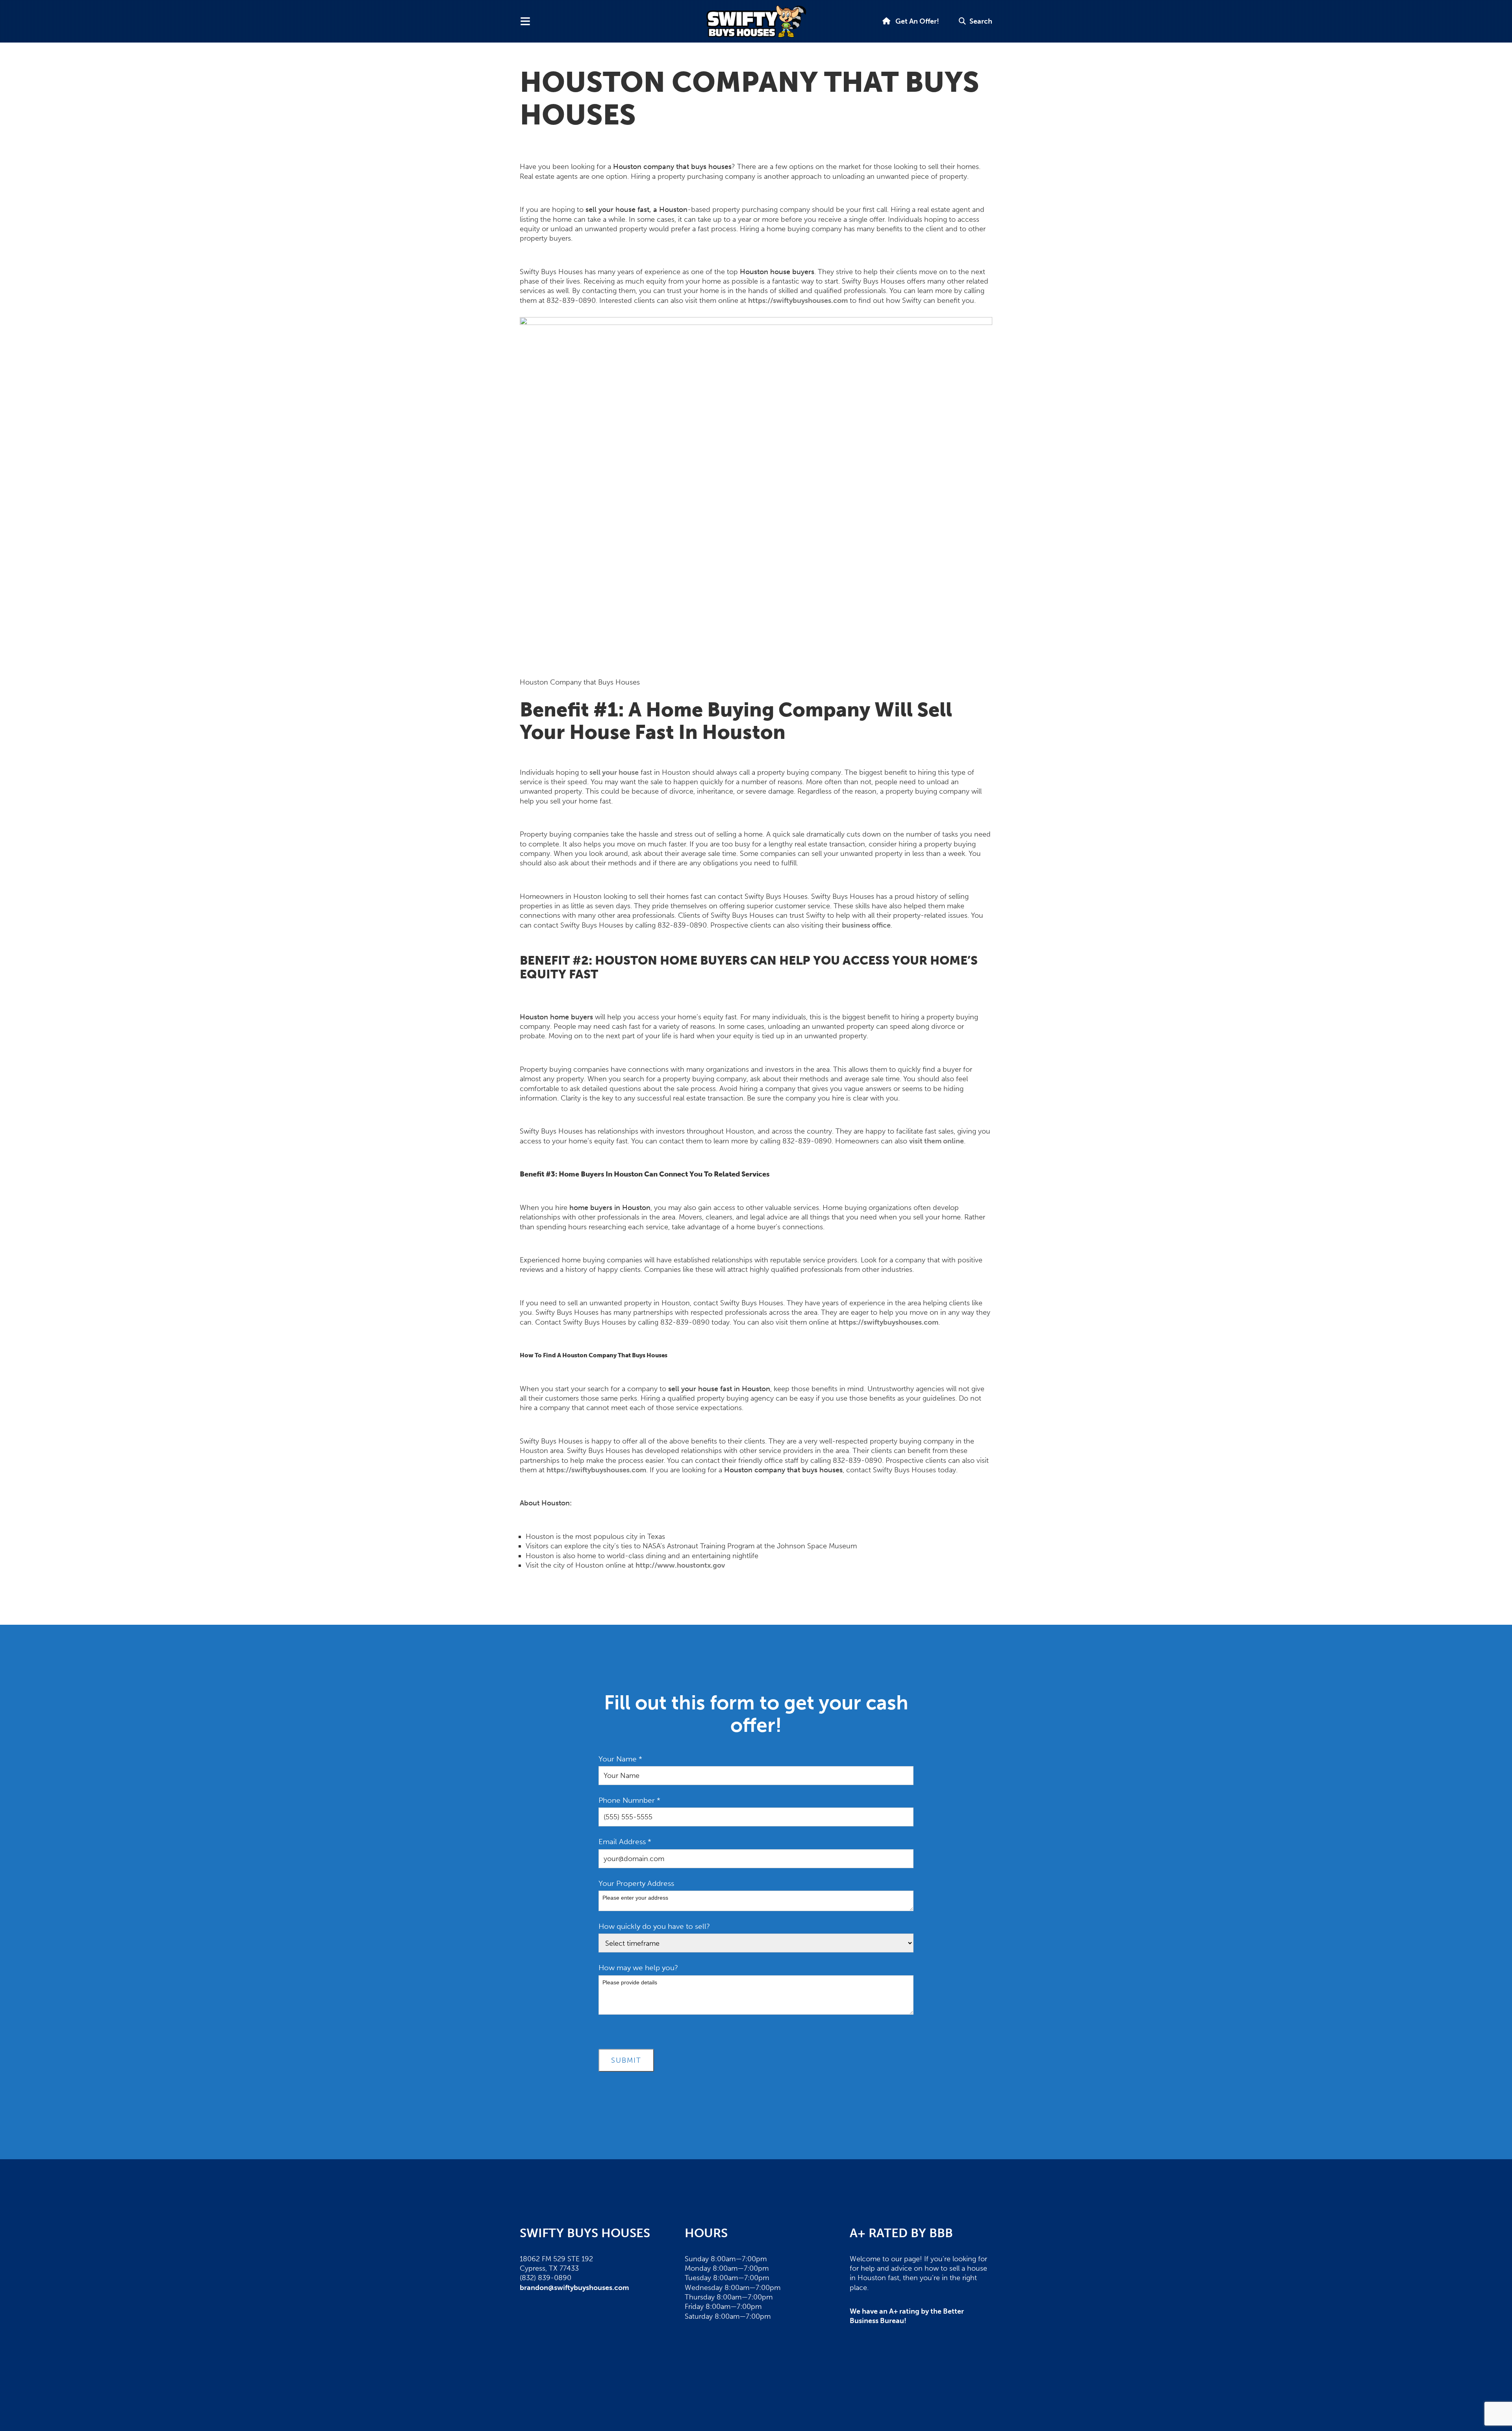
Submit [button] (626, 2060)
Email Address (625, 1842)
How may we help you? (638, 1968)
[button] (976, 21)
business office (866, 925)
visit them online (937, 1141)
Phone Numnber (629, 1800)
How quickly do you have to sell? (654, 1926)
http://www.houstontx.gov (680, 1565)
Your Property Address (636, 1883)
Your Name (620, 1759)
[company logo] (756, 21)
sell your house (614, 772)
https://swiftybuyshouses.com (798, 301)
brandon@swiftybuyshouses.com (574, 2288)
